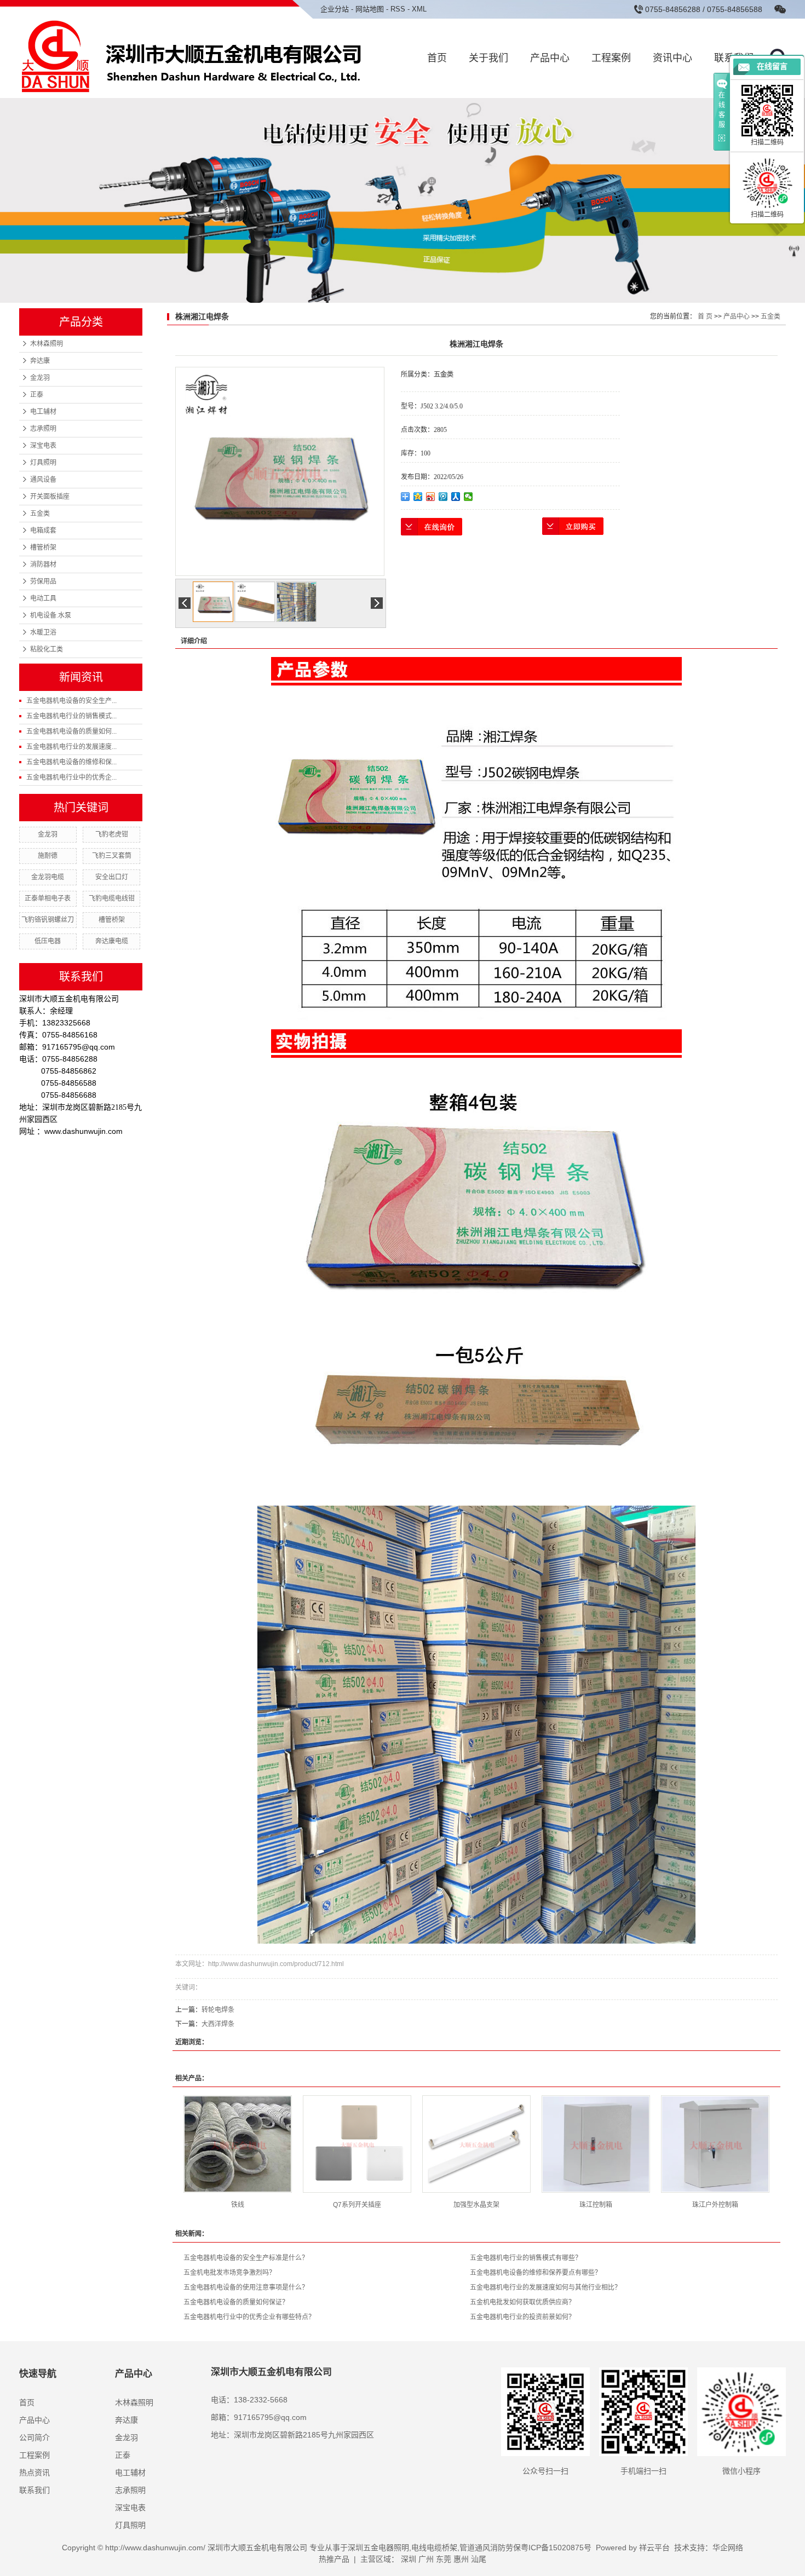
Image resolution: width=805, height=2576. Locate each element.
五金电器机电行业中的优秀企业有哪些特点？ (249, 2317)
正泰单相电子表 (48, 898)
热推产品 (334, 2559)
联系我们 (34, 2490)
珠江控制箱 (596, 2205)
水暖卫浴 (43, 632)
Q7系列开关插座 (357, 2205)
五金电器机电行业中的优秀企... (71, 777)
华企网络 (728, 2548)
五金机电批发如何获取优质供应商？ (522, 2302)
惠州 (461, 2559)
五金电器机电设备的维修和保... (71, 762)
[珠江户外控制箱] (715, 2144)
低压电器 (48, 941)
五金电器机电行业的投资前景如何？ (522, 2317)
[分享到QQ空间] (418, 497)
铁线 (238, 2205)
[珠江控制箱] (596, 2144)
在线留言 (772, 67)
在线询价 (432, 527)
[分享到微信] (468, 497)
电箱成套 (43, 531)
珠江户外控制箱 (715, 2205)
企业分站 (335, 9)
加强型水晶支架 (476, 2205)
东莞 (444, 2559)
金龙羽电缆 (48, 877)
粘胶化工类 (47, 649)
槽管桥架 (43, 548)
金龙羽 (40, 378)
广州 (426, 2559)
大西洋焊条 (218, 2024)
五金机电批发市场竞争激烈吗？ (229, 2273)
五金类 (40, 514)
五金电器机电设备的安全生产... (71, 701)
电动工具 (43, 598)
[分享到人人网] (456, 497)
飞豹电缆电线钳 (112, 898)
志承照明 (43, 429)
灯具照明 (43, 463)
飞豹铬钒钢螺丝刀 (48, 920)
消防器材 (43, 564)
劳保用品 (43, 581)
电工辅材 (43, 412)
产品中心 (550, 58)
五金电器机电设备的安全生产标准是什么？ (246, 2258)
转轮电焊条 (218, 2010)
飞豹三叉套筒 (112, 856)
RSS (398, 9)
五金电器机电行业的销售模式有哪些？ (526, 2258)
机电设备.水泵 (51, 615)
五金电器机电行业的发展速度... (71, 747)
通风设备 (43, 480)
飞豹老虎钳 (112, 834)
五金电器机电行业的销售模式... (71, 716)
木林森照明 (47, 344)
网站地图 (370, 9)
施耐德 (48, 856)
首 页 (705, 316)
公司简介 (34, 2437)
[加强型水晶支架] (476, 2144)
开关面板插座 (50, 497)
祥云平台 (654, 2548)
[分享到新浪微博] (431, 497)
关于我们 (488, 58)
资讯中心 (672, 58)
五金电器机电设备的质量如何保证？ (236, 2302)
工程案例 (611, 58)
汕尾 (479, 2559)
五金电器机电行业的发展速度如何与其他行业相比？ (545, 2287)
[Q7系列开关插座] (357, 2144)
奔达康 (40, 361)
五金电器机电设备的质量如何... (71, 731)
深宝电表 (43, 446)
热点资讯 (34, 2473)
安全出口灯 (112, 877)
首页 (437, 58)
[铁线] (238, 2144)
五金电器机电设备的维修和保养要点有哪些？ (536, 2273)
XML (419, 9)
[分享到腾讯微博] (443, 497)
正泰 (37, 395)
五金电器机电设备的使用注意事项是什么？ (246, 2287)
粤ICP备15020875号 (556, 2548)
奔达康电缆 (112, 941)
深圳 (409, 2559)
